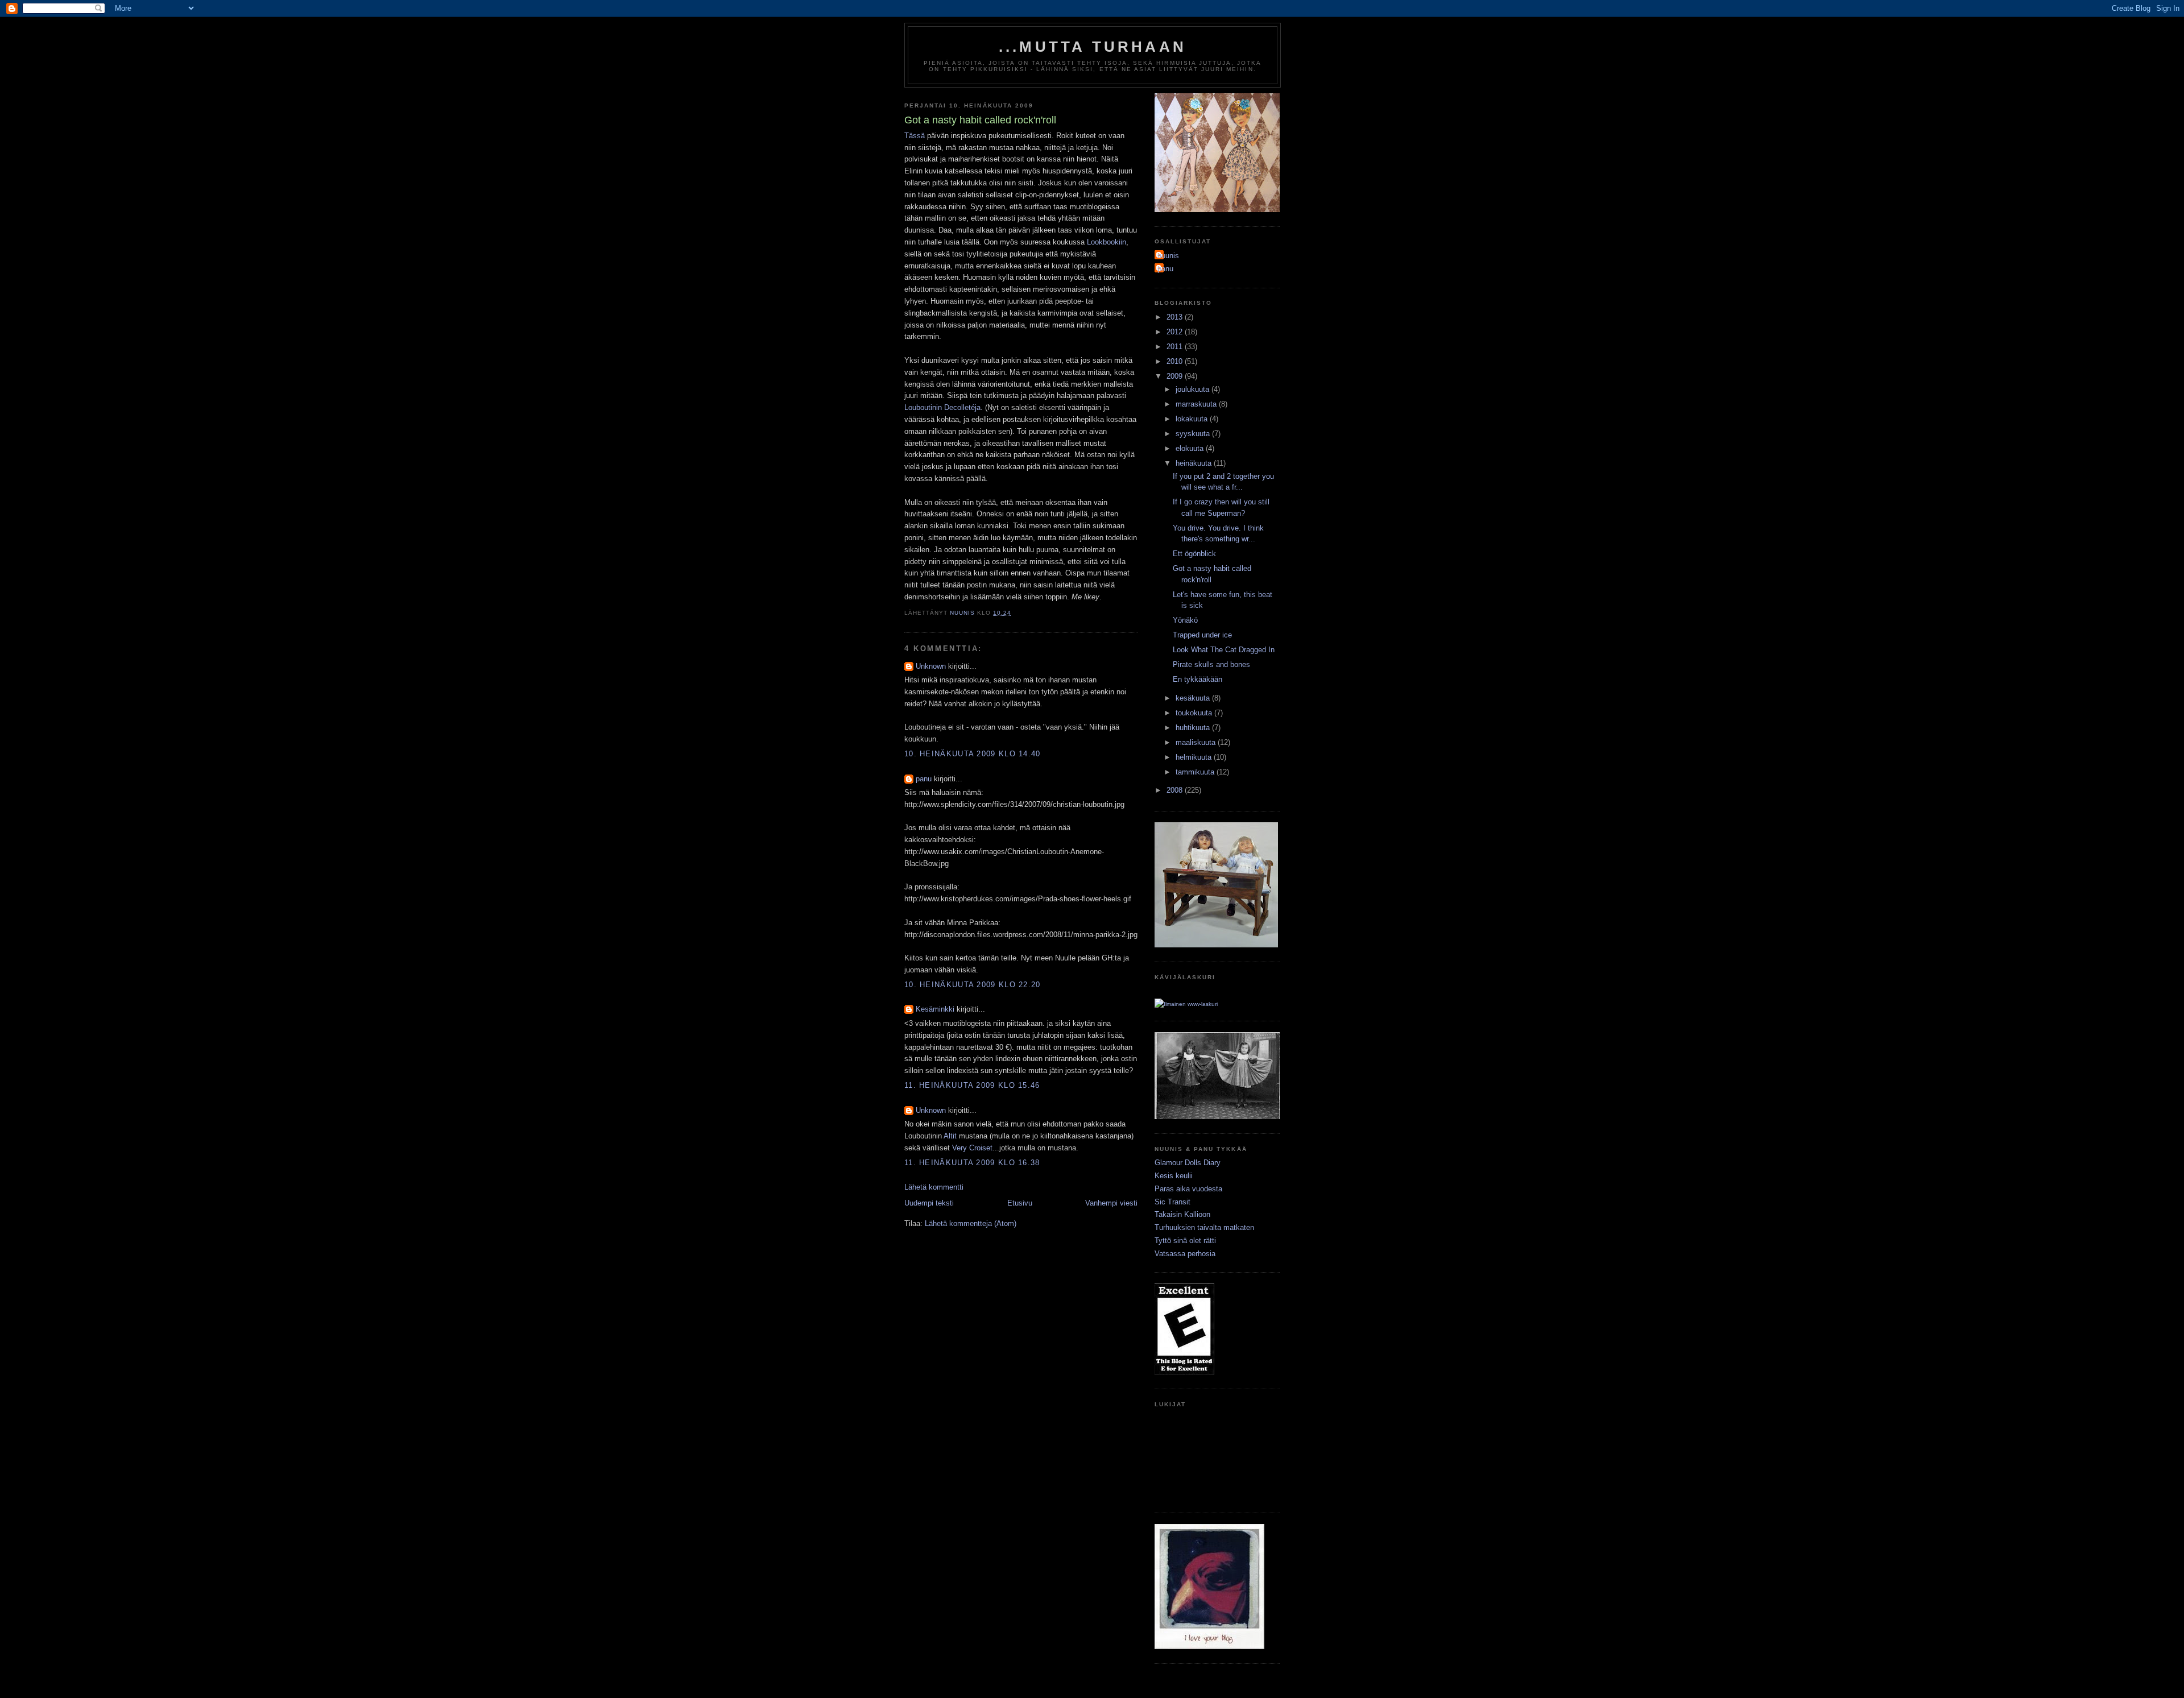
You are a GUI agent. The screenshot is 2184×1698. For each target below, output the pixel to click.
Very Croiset (972, 1148)
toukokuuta (1195, 713)
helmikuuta (1195, 757)
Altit (950, 1136)
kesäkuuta (1194, 698)
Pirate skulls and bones (1211, 664)
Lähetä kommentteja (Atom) (971, 1223)
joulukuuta (1194, 389)
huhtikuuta (1194, 728)
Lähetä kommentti (934, 1187)
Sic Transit (1172, 1202)
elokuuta (1191, 448)
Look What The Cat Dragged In (1224, 650)
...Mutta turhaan (1093, 47)
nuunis (1168, 256)
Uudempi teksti (929, 1203)
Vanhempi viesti (1111, 1203)
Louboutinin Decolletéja (942, 407)
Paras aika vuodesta (1188, 1189)
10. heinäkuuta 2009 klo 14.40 (973, 754)
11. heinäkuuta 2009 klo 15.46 (972, 1085)
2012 (1176, 332)
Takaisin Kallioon (1182, 1214)
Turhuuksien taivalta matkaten (1204, 1227)
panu (924, 779)
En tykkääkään (1198, 679)
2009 (1176, 376)
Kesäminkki (935, 1009)
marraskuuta (1197, 404)
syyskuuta (1194, 434)
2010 (1176, 361)
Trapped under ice (1202, 635)
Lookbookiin (1107, 242)
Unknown (931, 666)
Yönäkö (1185, 620)
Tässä (915, 136)
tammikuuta (1196, 772)
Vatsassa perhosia (1185, 1254)
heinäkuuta (1195, 463)
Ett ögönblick (1194, 554)
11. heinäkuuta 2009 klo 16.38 (972, 1163)
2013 (1176, 317)
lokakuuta (1193, 419)
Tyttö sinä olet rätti (1185, 1241)
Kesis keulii (1174, 1176)
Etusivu (1020, 1203)
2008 (1176, 790)
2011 (1176, 347)
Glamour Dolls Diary (1188, 1163)
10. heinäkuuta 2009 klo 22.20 (973, 985)
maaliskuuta (1197, 742)
